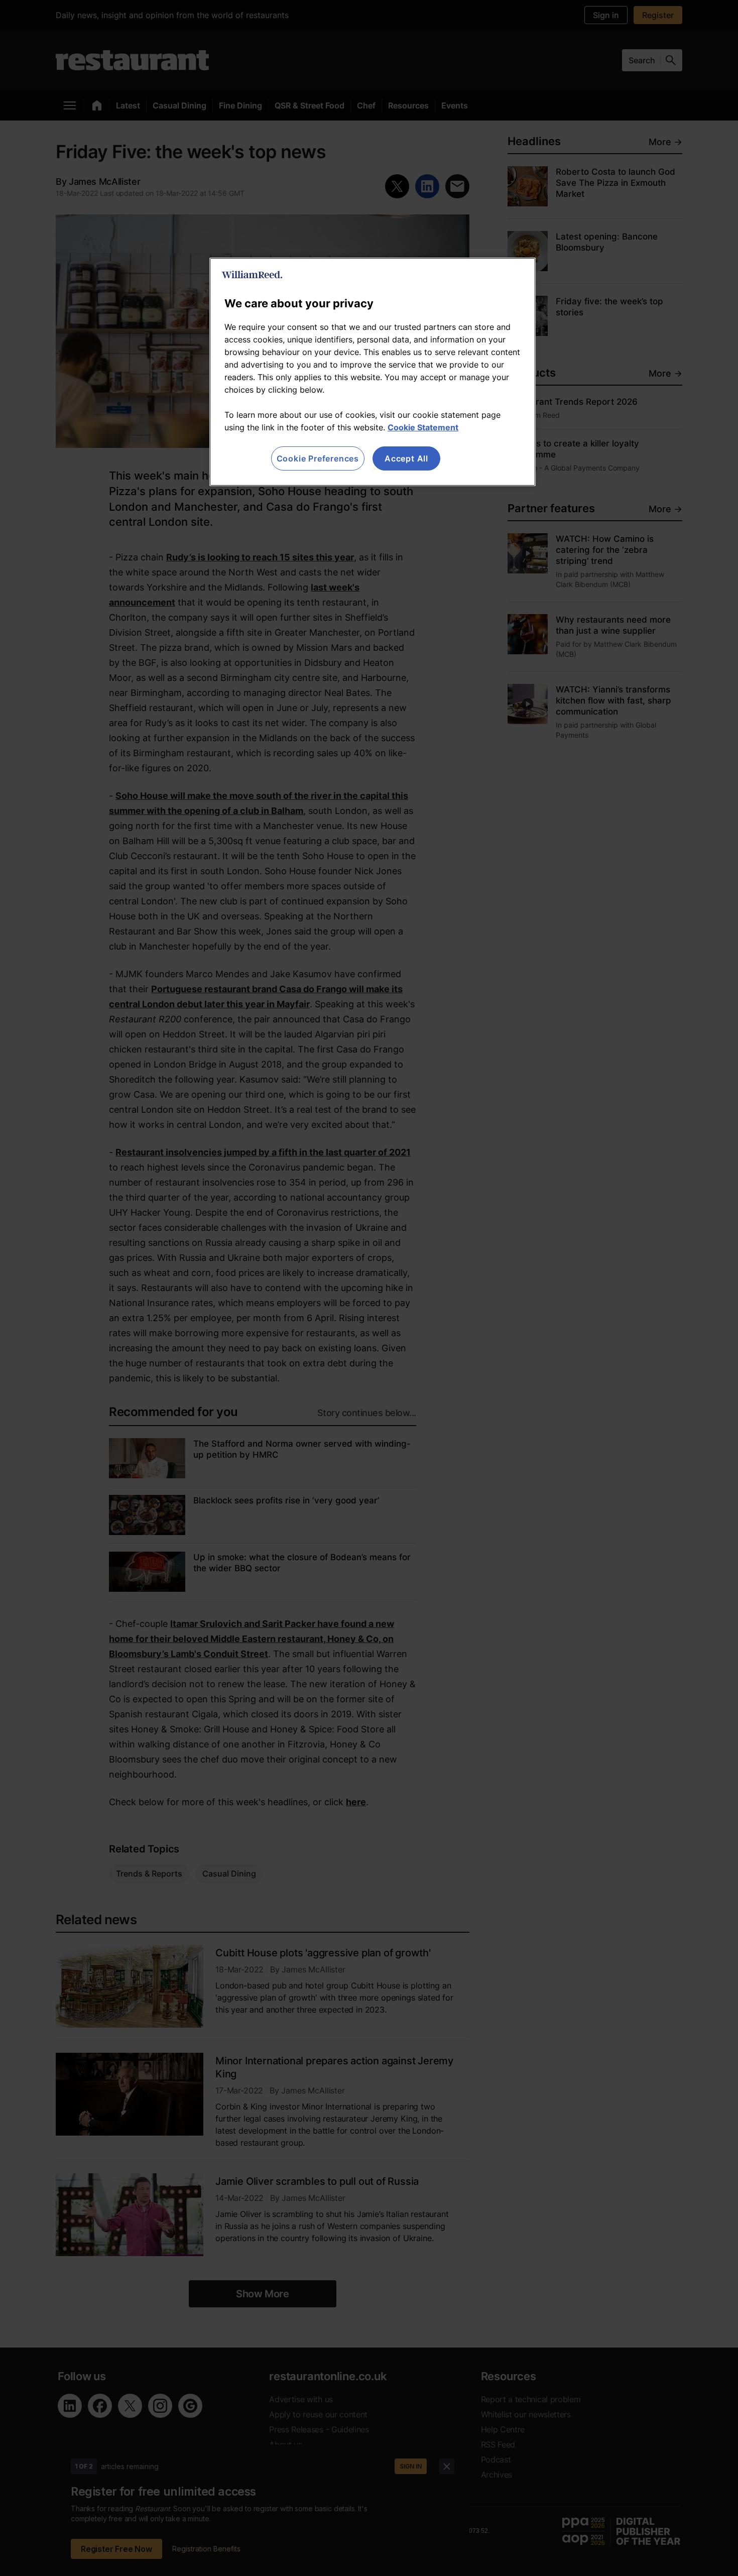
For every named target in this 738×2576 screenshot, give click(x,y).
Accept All (406, 458)
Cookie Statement (423, 427)
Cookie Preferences (318, 458)
